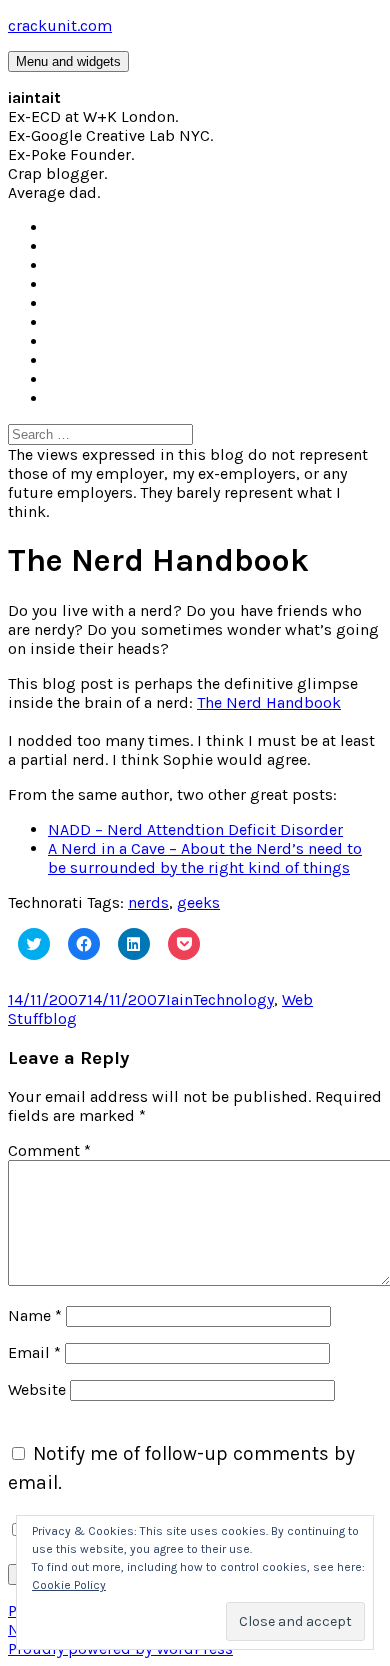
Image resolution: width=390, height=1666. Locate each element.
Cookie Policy (69, 1585)
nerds (148, 902)
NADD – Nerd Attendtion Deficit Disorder (195, 829)
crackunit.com (60, 25)
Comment (49, 1150)
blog (60, 1018)
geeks (198, 902)
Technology (233, 999)
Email (34, 1352)
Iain (179, 999)
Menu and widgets (68, 61)
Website (37, 1389)
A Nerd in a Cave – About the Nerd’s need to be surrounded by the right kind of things (205, 858)
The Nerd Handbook (269, 702)
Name (35, 1315)
